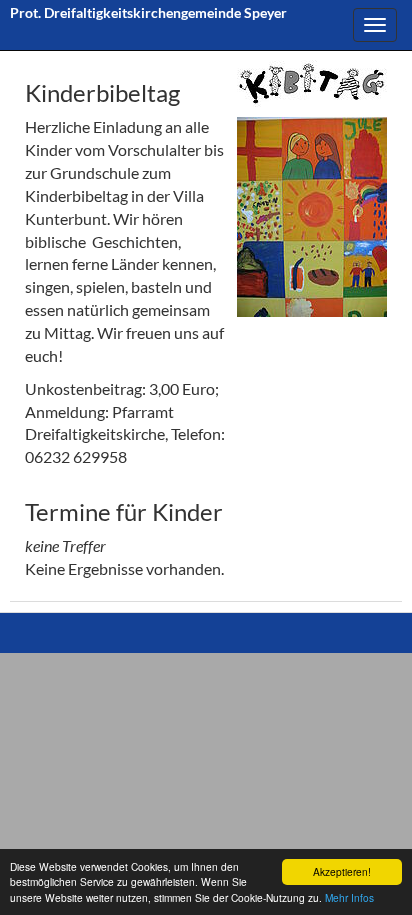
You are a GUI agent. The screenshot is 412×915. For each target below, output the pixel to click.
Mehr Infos (349, 897)
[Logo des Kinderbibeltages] (312, 83)
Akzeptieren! (342, 871)
